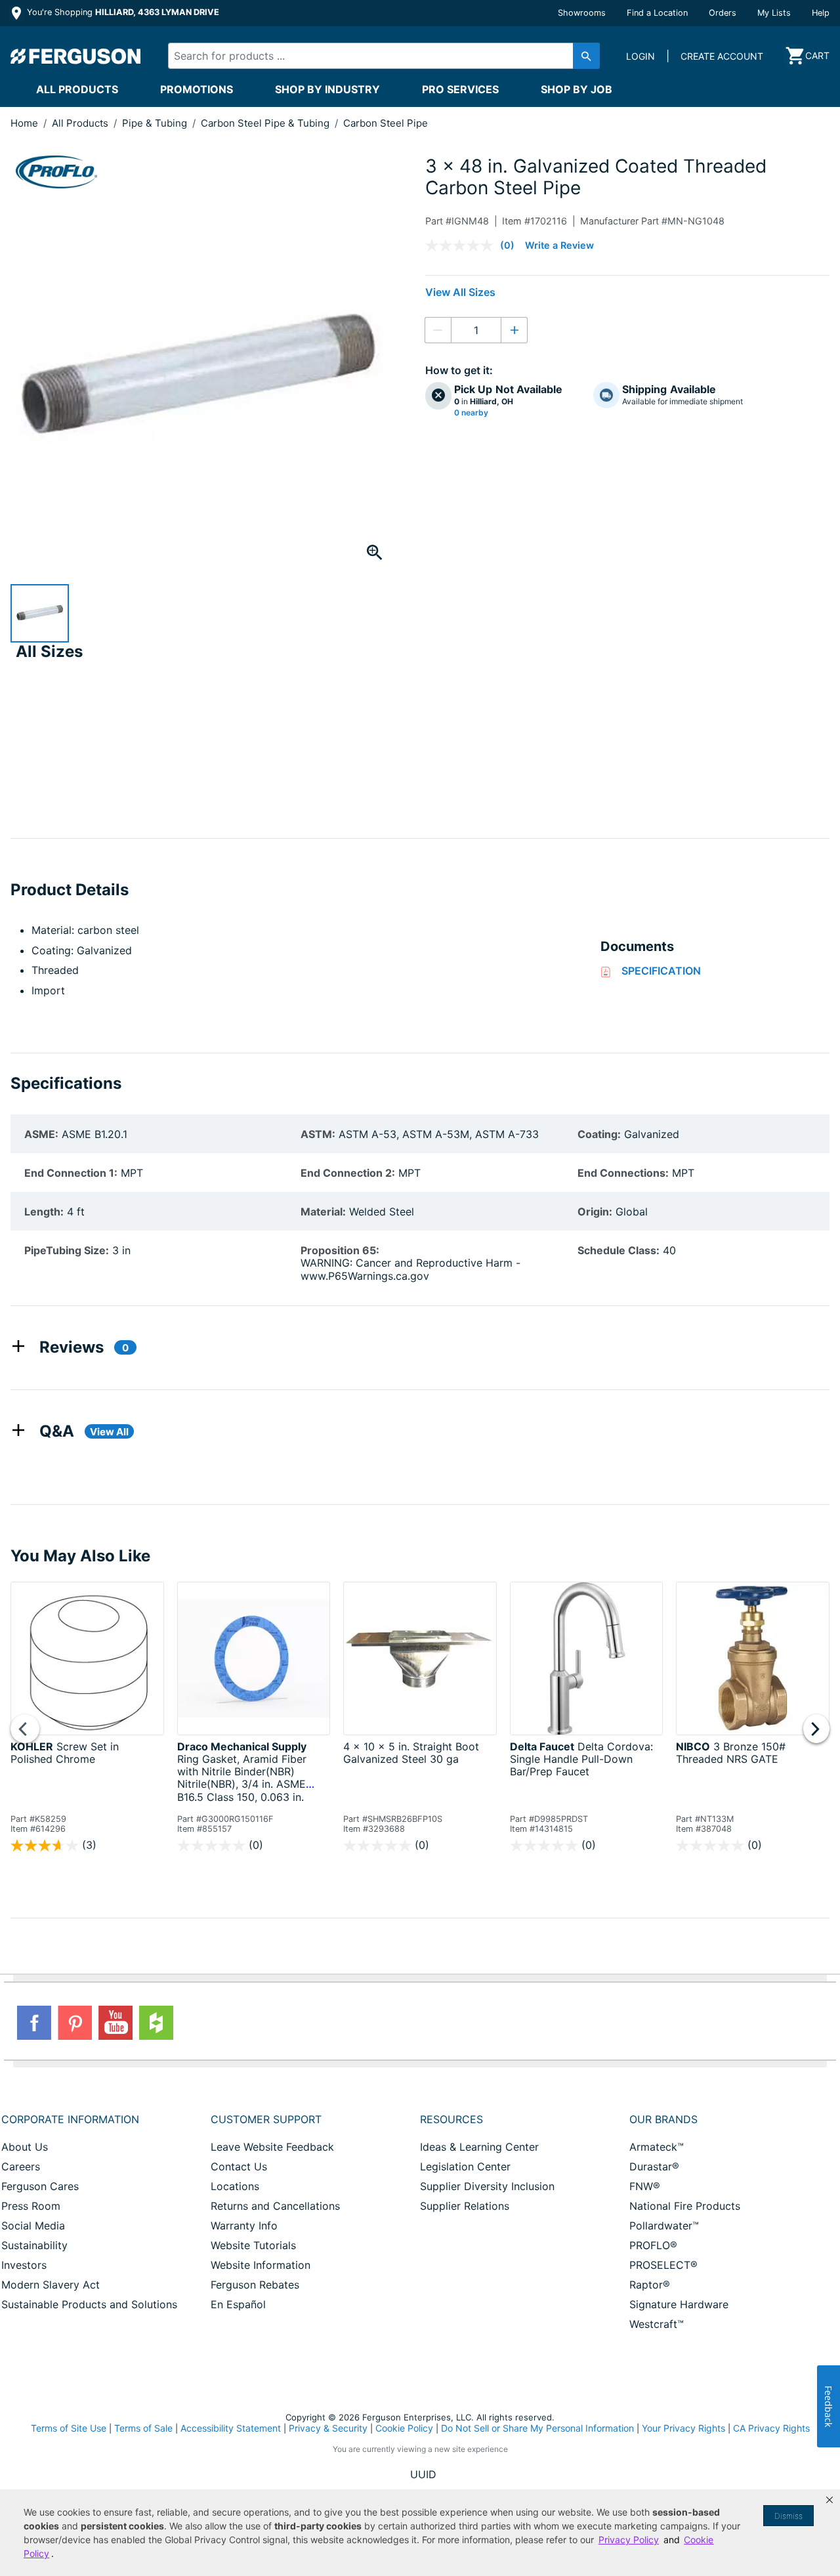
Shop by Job (577, 89)
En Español (238, 2304)
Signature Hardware (679, 2304)
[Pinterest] (75, 2023)
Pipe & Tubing (156, 123)
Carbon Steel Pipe (386, 123)
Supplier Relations (465, 2206)
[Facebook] (34, 2023)
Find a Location (657, 13)
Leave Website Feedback (272, 2147)
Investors (24, 2265)
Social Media (33, 2226)
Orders (723, 13)
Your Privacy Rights (683, 2428)
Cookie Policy (404, 2428)
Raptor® (650, 2285)
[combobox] (373, 56)
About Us (25, 2147)
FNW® (645, 2186)
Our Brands (663, 2119)
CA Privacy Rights (771, 2428)
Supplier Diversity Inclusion (487, 2186)
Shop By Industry (327, 89)
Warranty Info (244, 2226)
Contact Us (239, 2166)
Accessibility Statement (231, 2428)
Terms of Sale (143, 2428)
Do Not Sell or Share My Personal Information (537, 2428)
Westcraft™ (657, 2324)
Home (24, 123)
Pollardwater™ (664, 2226)
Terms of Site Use (69, 2428)
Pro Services (460, 89)
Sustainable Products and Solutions (89, 2304)
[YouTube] (115, 2023)
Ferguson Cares (40, 2186)
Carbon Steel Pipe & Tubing (266, 123)
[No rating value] (463, 245)
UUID (423, 2474)
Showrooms (582, 13)
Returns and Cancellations (275, 2206)
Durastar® (654, 2166)
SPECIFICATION (661, 971)
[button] (829, 2500)
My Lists (774, 13)
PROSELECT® (663, 2265)
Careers (21, 2166)
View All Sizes (460, 292)
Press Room (31, 2206)
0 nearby (471, 413)
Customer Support (266, 2119)
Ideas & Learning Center (479, 2147)
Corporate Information (70, 2119)
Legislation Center (465, 2166)
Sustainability (34, 2245)
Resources (451, 2119)
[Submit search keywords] (586, 56)
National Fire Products (685, 2206)
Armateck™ (657, 2147)
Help (821, 13)
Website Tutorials (253, 2245)
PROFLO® (653, 2245)
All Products (77, 89)
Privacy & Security (328, 2428)
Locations (235, 2186)
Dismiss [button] (788, 2516)
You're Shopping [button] (122, 12)
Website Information (261, 2265)
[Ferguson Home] (76, 56)
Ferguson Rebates (255, 2285)
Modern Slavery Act (51, 2285)
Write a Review (559, 245)
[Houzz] (156, 2023)
